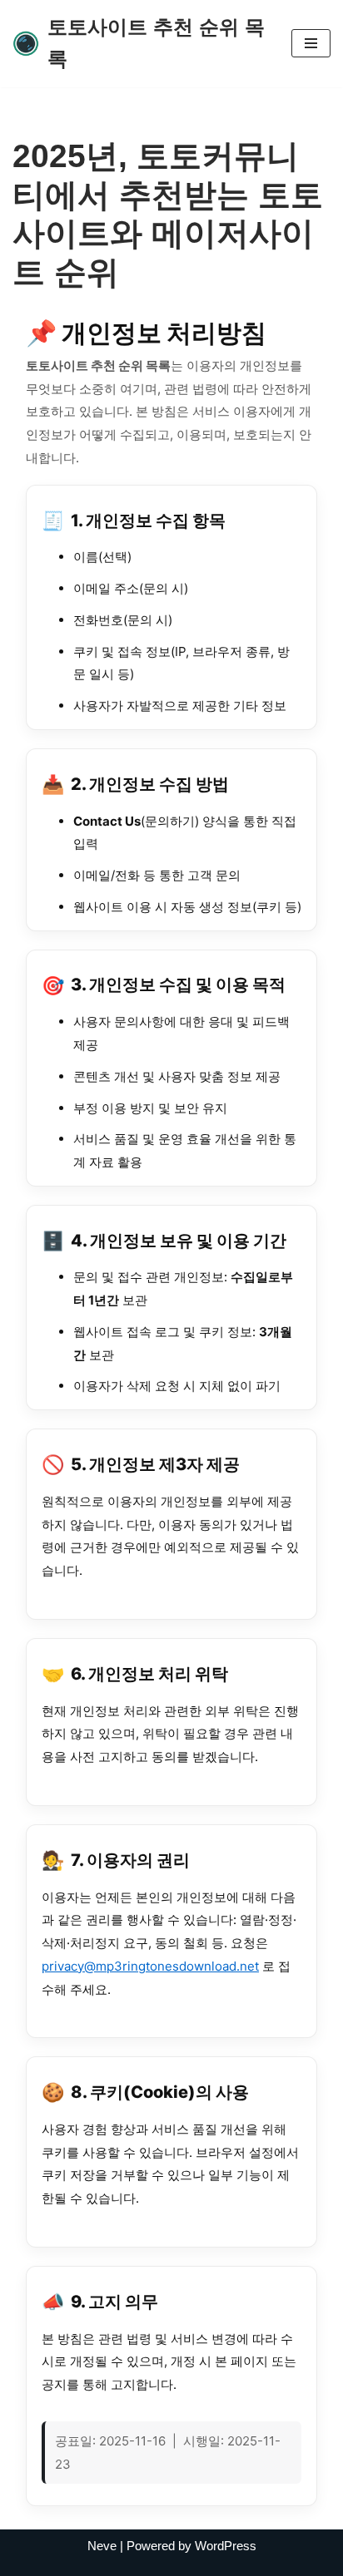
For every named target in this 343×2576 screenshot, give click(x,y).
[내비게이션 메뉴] (311, 43)
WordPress (226, 2546)
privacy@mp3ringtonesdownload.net (150, 1966)
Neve (102, 2546)
